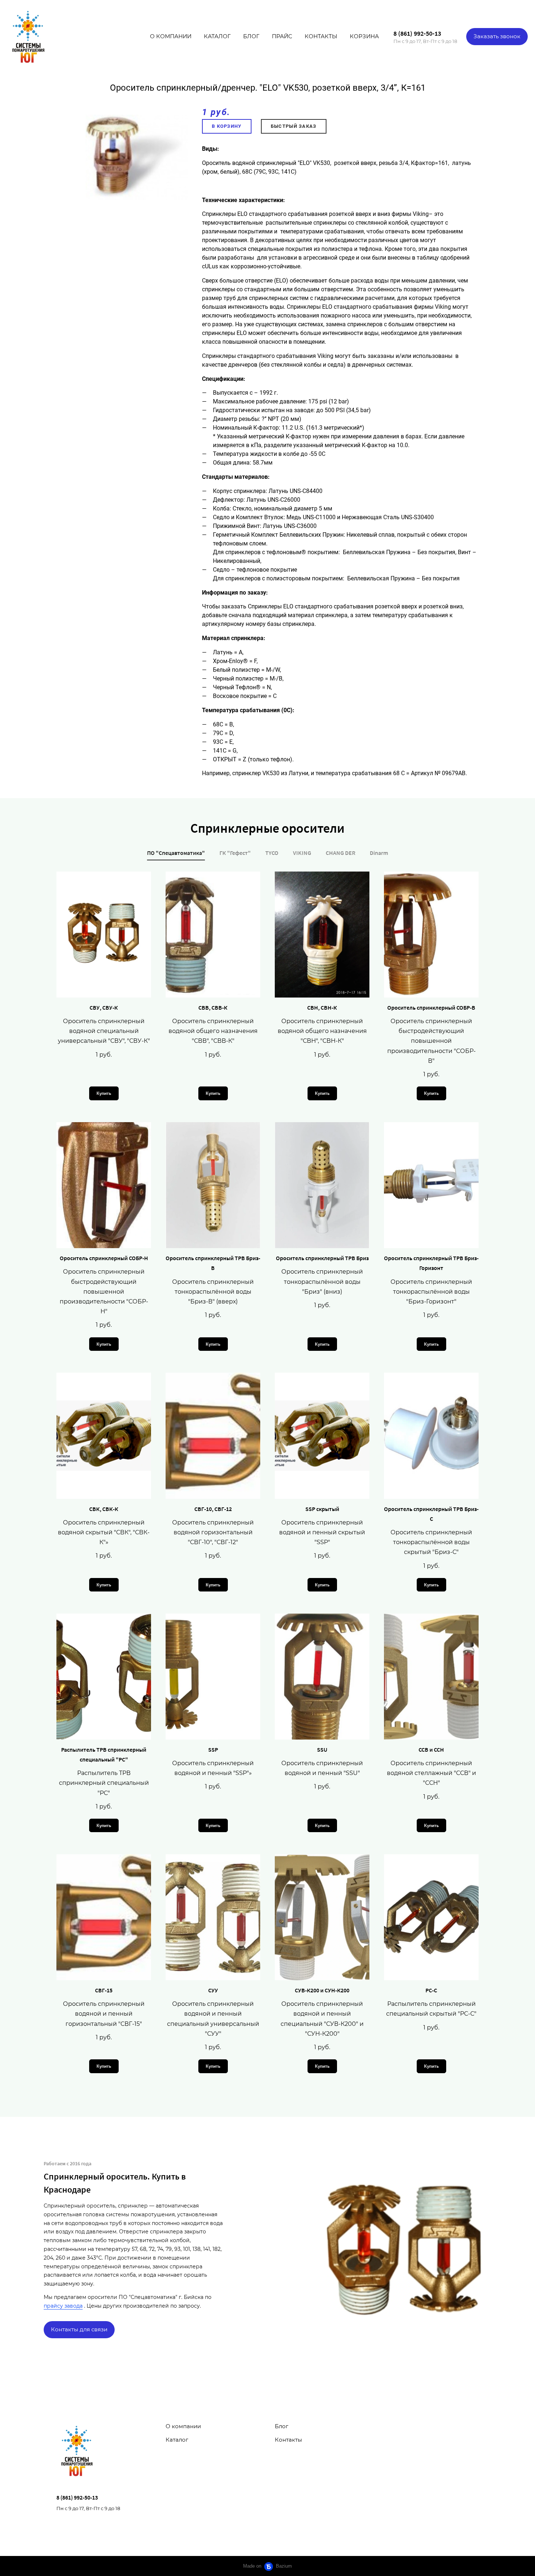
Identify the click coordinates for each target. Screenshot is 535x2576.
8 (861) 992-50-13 (417, 33)
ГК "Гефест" (235, 853)
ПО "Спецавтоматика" (176, 853)
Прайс (282, 36)
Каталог (217, 36)
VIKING (302, 853)
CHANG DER (340, 853)
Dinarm (379, 853)
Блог (251, 36)
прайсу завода (63, 2306)
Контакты (321, 36)
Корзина (364, 36)
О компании (171, 36)
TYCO (272, 853)
